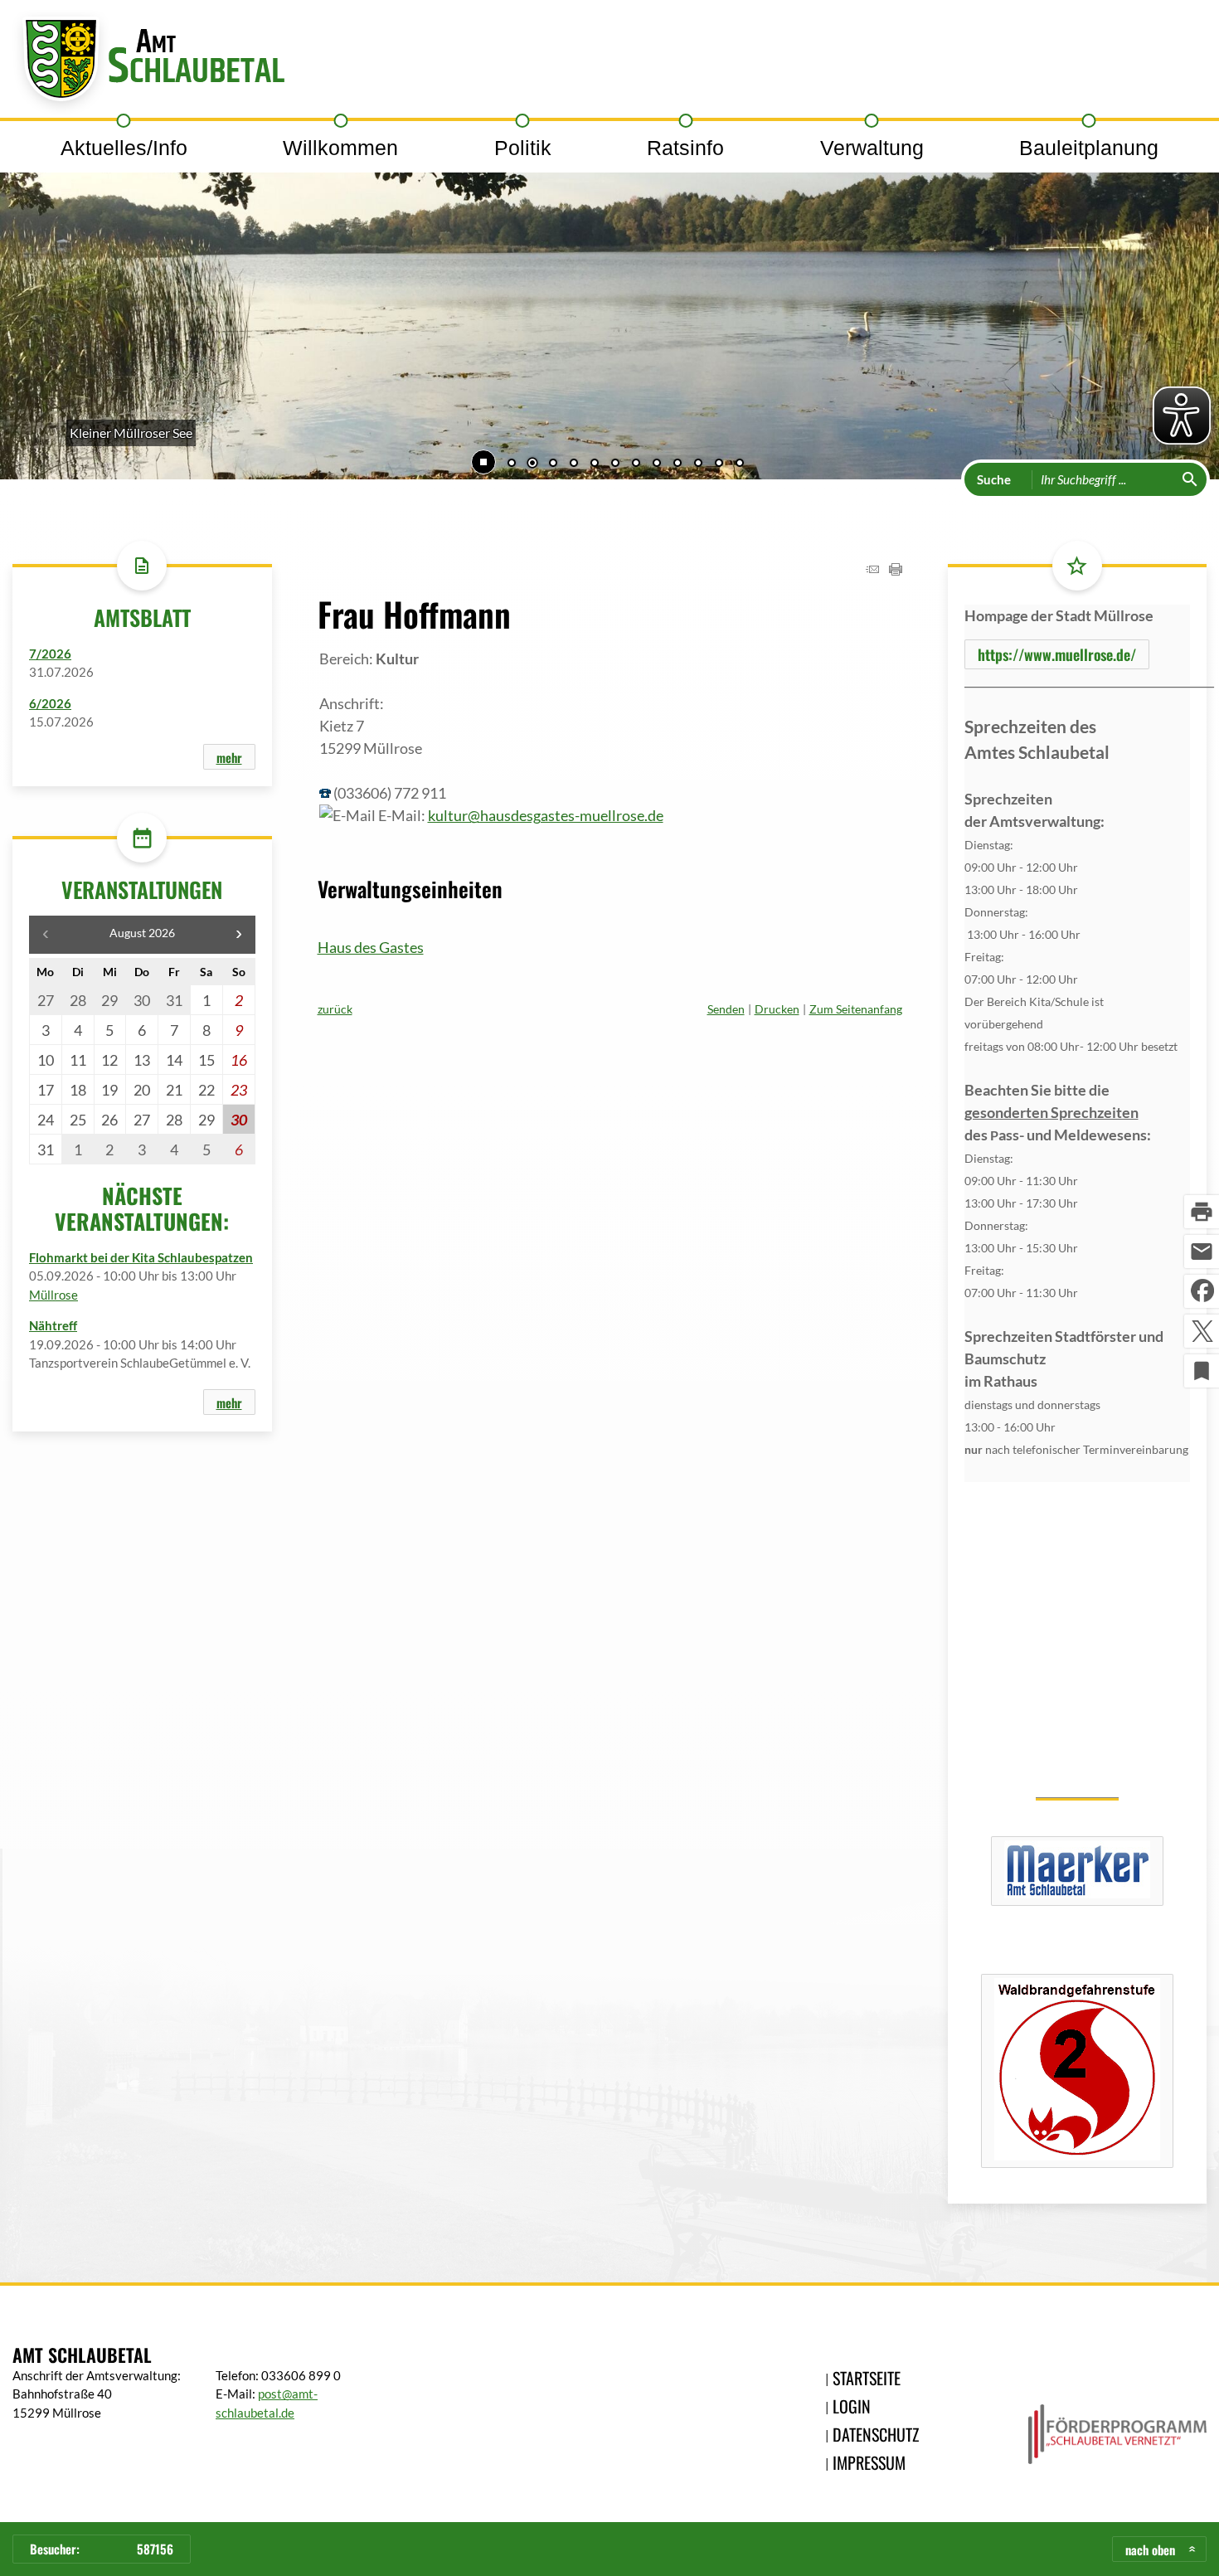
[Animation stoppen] (483, 462)
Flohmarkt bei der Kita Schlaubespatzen (141, 1257)
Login (852, 2406)
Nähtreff (53, 1325)
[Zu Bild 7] (636, 464)
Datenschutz (876, 2434)
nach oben (1150, 2549)
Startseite (867, 2378)
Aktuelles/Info (124, 148)
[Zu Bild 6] (615, 464)
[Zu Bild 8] (657, 464)
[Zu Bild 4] (574, 464)
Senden (726, 1009)
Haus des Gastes (371, 947)
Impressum (869, 2462)
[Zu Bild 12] (740, 464)
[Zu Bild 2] (532, 464)
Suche (994, 479)
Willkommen (340, 148)
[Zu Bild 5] (595, 464)
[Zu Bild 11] (719, 464)
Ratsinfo (685, 148)
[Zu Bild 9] (677, 464)
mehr (229, 757)
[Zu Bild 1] (512, 464)
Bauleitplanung (1089, 148)
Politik (523, 148)
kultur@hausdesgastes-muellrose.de (546, 815)
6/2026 (50, 703)
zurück (335, 1009)
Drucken (777, 1009)
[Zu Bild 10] (698, 464)
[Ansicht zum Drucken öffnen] (896, 570)
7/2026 (50, 654)
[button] (66, 293)
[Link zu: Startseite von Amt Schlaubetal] (148, 63)
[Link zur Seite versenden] (872, 570)
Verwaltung (872, 148)
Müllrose (53, 1295)
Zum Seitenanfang (856, 1009)
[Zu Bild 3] (553, 464)
